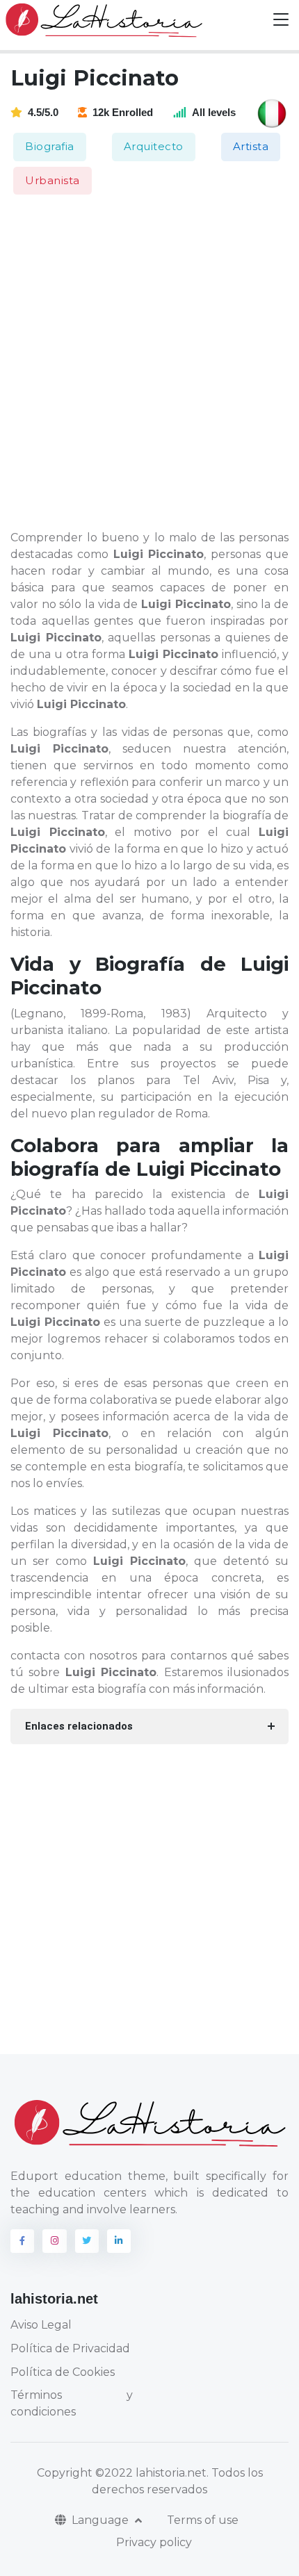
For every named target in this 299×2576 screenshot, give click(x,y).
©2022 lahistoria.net (151, 2473)
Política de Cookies (63, 2372)
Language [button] (102, 2520)
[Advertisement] (149, 363)
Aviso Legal (41, 2325)
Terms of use (203, 2520)
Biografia (50, 146)
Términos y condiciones (72, 2403)
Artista (251, 146)
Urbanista (52, 180)
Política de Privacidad (70, 2348)
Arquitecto (154, 146)
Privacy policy (154, 2542)
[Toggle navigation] (281, 20)
